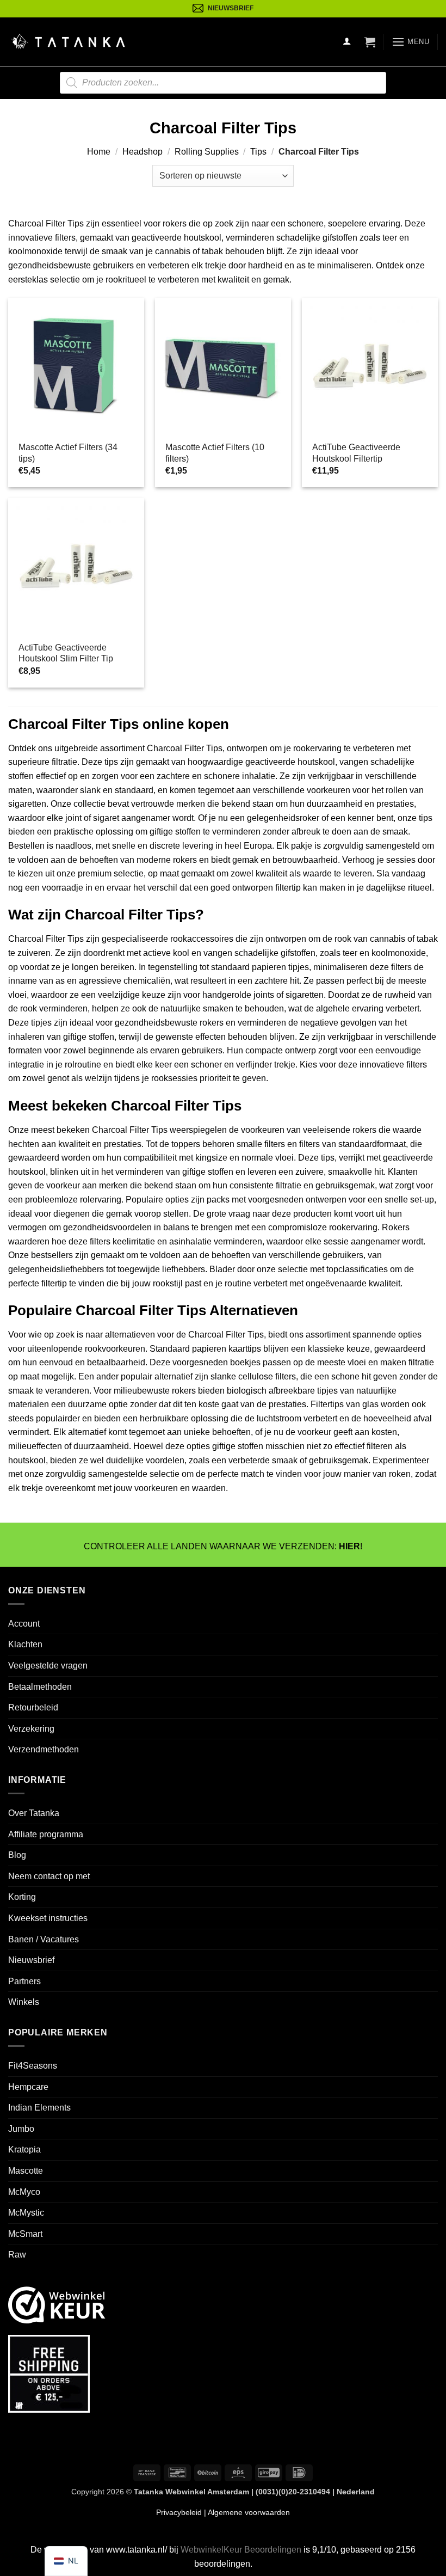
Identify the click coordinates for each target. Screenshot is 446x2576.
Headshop (143, 152)
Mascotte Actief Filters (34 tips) (68, 453)
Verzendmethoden (44, 1749)
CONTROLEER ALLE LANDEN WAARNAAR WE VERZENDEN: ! (223, 1546)
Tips (258, 152)
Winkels (24, 2002)
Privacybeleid (179, 2512)
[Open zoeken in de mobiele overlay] (223, 83)
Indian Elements (39, 2108)
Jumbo (21, 2129)
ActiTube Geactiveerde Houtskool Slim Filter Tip (66, 653)
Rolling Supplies (207, 152)
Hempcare (28, 2087)
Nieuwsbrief (31, 1960)
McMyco (24, 2192)
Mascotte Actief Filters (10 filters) (215, 453)
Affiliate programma (46, 1834)
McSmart (25, 2234)
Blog (17, 1855)
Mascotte (26, 2171)
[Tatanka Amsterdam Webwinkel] (68, 42)
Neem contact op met (49, 1876)
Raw (17, 2255)
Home (99, 152)
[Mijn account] (347, 42)
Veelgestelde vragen (48, 1666)
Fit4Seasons (33, 2066)
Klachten (25, 1644)
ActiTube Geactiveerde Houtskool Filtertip (356, 453)
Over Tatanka (34, 1813)
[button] (370, 42)
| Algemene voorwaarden (246, 2512)
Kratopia (24, 2150)
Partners (24, 1981)
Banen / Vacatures (44, 1939)
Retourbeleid (33, 1707)
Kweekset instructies (48, 1918)
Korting (22, 1897)
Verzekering (31, 1729)
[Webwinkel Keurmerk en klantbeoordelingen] (57, 2304)
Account (24, 1624)
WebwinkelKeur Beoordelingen (241, 2550)
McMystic (26, 2213)
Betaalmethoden (40, 1687)
